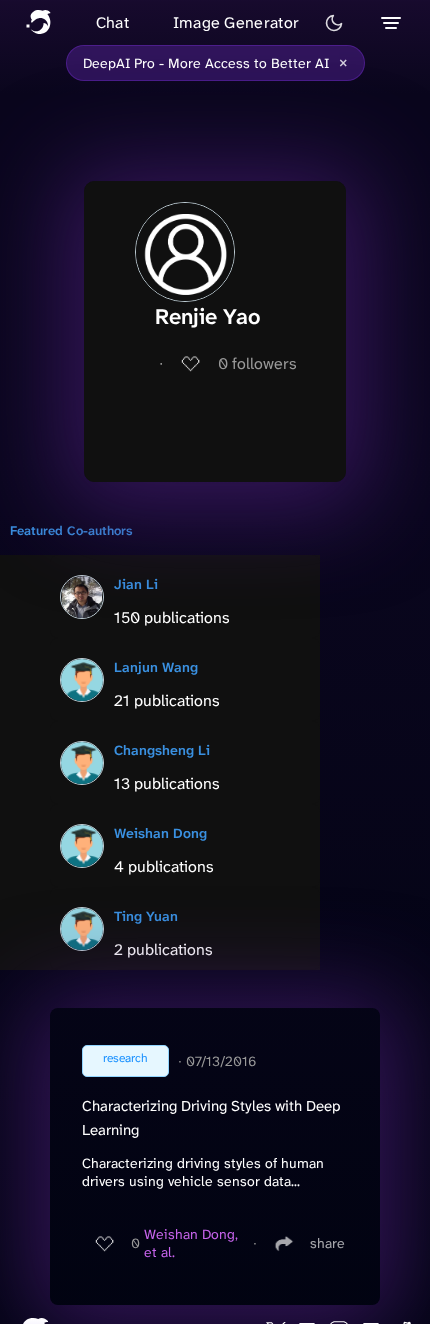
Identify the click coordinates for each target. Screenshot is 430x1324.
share (327, 1243)
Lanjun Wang (156, 667)
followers (257, 363)
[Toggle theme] (334, 23)
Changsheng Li (162, 750)
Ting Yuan (146, 916)
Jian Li (136, 584)
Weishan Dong (160, 833)
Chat (112, 22)
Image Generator (236, 22)
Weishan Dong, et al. (191, 1243)
